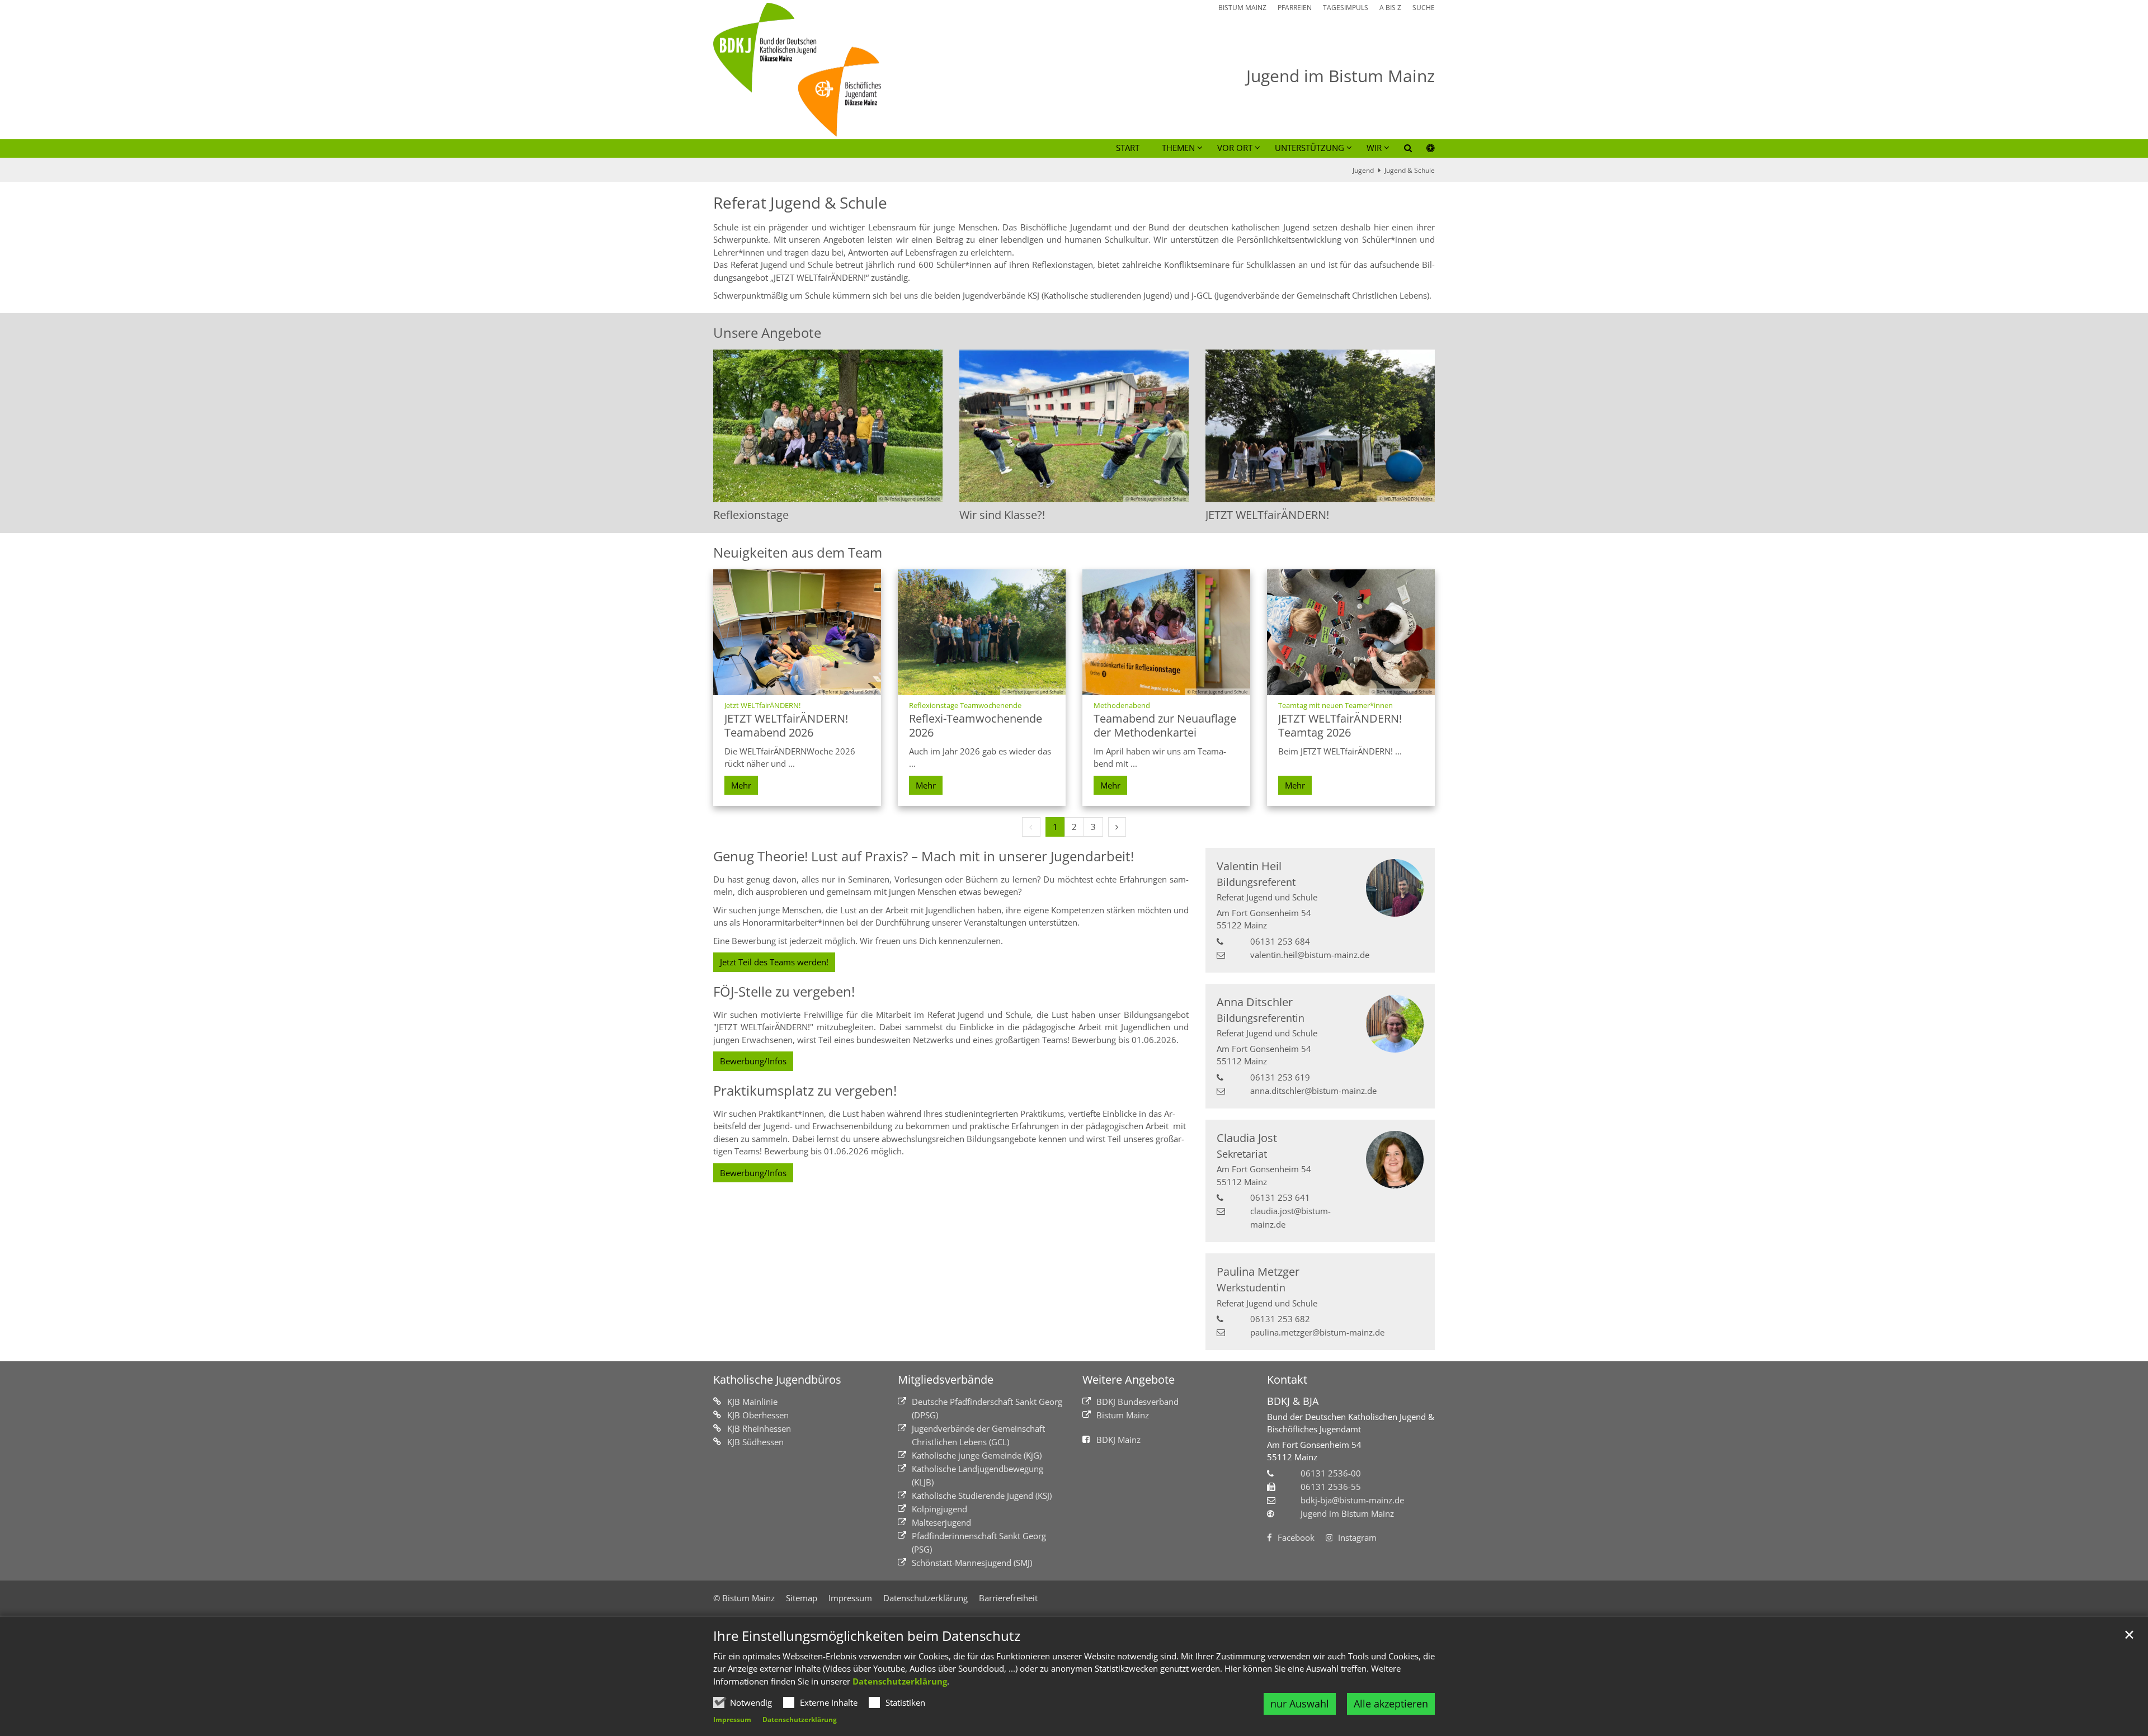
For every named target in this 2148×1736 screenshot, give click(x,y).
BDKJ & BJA (1293, 1401)
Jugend (1363, 170)
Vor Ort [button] (1235, 148)
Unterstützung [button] (1309, 148)
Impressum (732, 1720)
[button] (1401, 150)
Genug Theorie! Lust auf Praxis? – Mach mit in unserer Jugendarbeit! (924, 856)
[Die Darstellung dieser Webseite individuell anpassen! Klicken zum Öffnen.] (1423, 150)
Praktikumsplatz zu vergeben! (805, 1091)
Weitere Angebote (1129, 1379)
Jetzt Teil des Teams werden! (774, 962)
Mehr (741, 785)
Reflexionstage (751, 515)
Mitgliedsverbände (946, 1379)
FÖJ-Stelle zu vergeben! (784, 992)
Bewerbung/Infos (753, 1061)
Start (1128, 148)
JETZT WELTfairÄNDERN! (1267, 515)
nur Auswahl (1300, 1704)
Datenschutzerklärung (900, 1681)
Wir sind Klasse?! (1002, 515)
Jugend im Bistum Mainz (1347, 1513)
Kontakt (1287, 1379)
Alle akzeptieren (1391, 1704)
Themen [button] (1178, 148)
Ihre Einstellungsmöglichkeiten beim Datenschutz (867, 1636)
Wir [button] (1374, 148)
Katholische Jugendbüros (777, 1379)
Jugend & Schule (1410, 170)
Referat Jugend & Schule (800, 203)
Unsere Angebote (767, 333)
